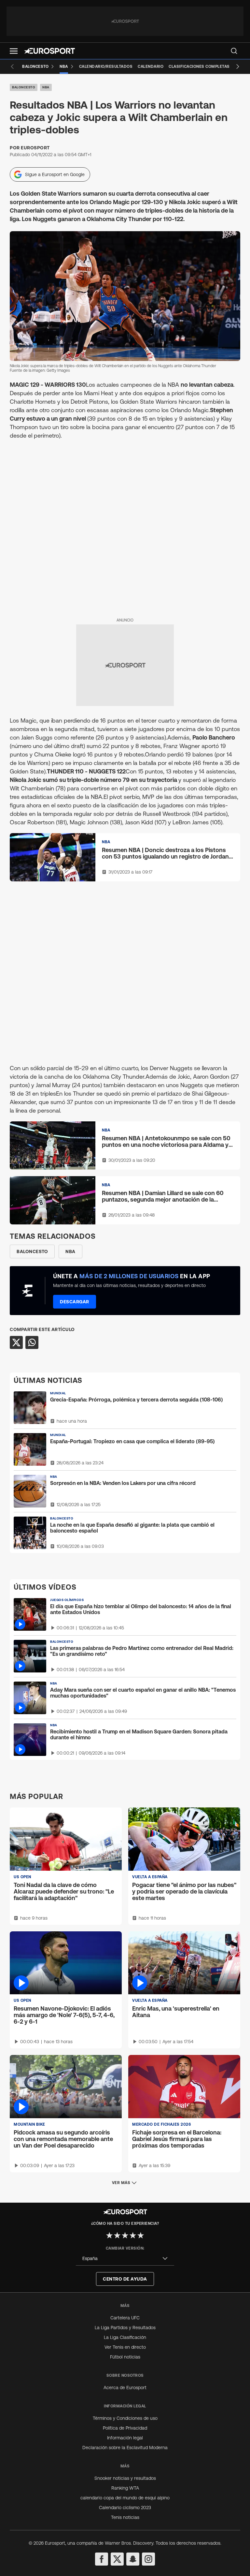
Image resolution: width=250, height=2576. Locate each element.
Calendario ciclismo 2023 (125, 2508)
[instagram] (148, 2559)
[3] (125, 2235)
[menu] (234, 51)
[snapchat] (133, 2559)
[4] (133, 2235)
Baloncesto (24, 87)
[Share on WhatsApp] (32, 1342)
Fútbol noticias (125, 2357)
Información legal (125, 2438)
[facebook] (102, 2559)
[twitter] (117, 2559)
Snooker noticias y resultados (125, 2478)
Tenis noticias (125, 2517)
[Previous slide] (12, 67)
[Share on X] (16, 1342)
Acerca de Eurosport (125, 2388)
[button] (14, 51)
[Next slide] (238, 67)
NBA (46, 87)
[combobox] (125, 2259)
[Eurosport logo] (49, 51)
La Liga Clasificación (125, 2337)
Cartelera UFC (125, 2318)
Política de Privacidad (125, 2428)
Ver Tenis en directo (125, 2347)
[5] (141, 2235)
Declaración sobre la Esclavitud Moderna (125, 2448)
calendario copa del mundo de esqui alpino (125, 2498)
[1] (109, 2235)
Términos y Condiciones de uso (125, 2418)
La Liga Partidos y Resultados (125, 2328)
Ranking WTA (125, 2488)
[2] (117, 2235)
